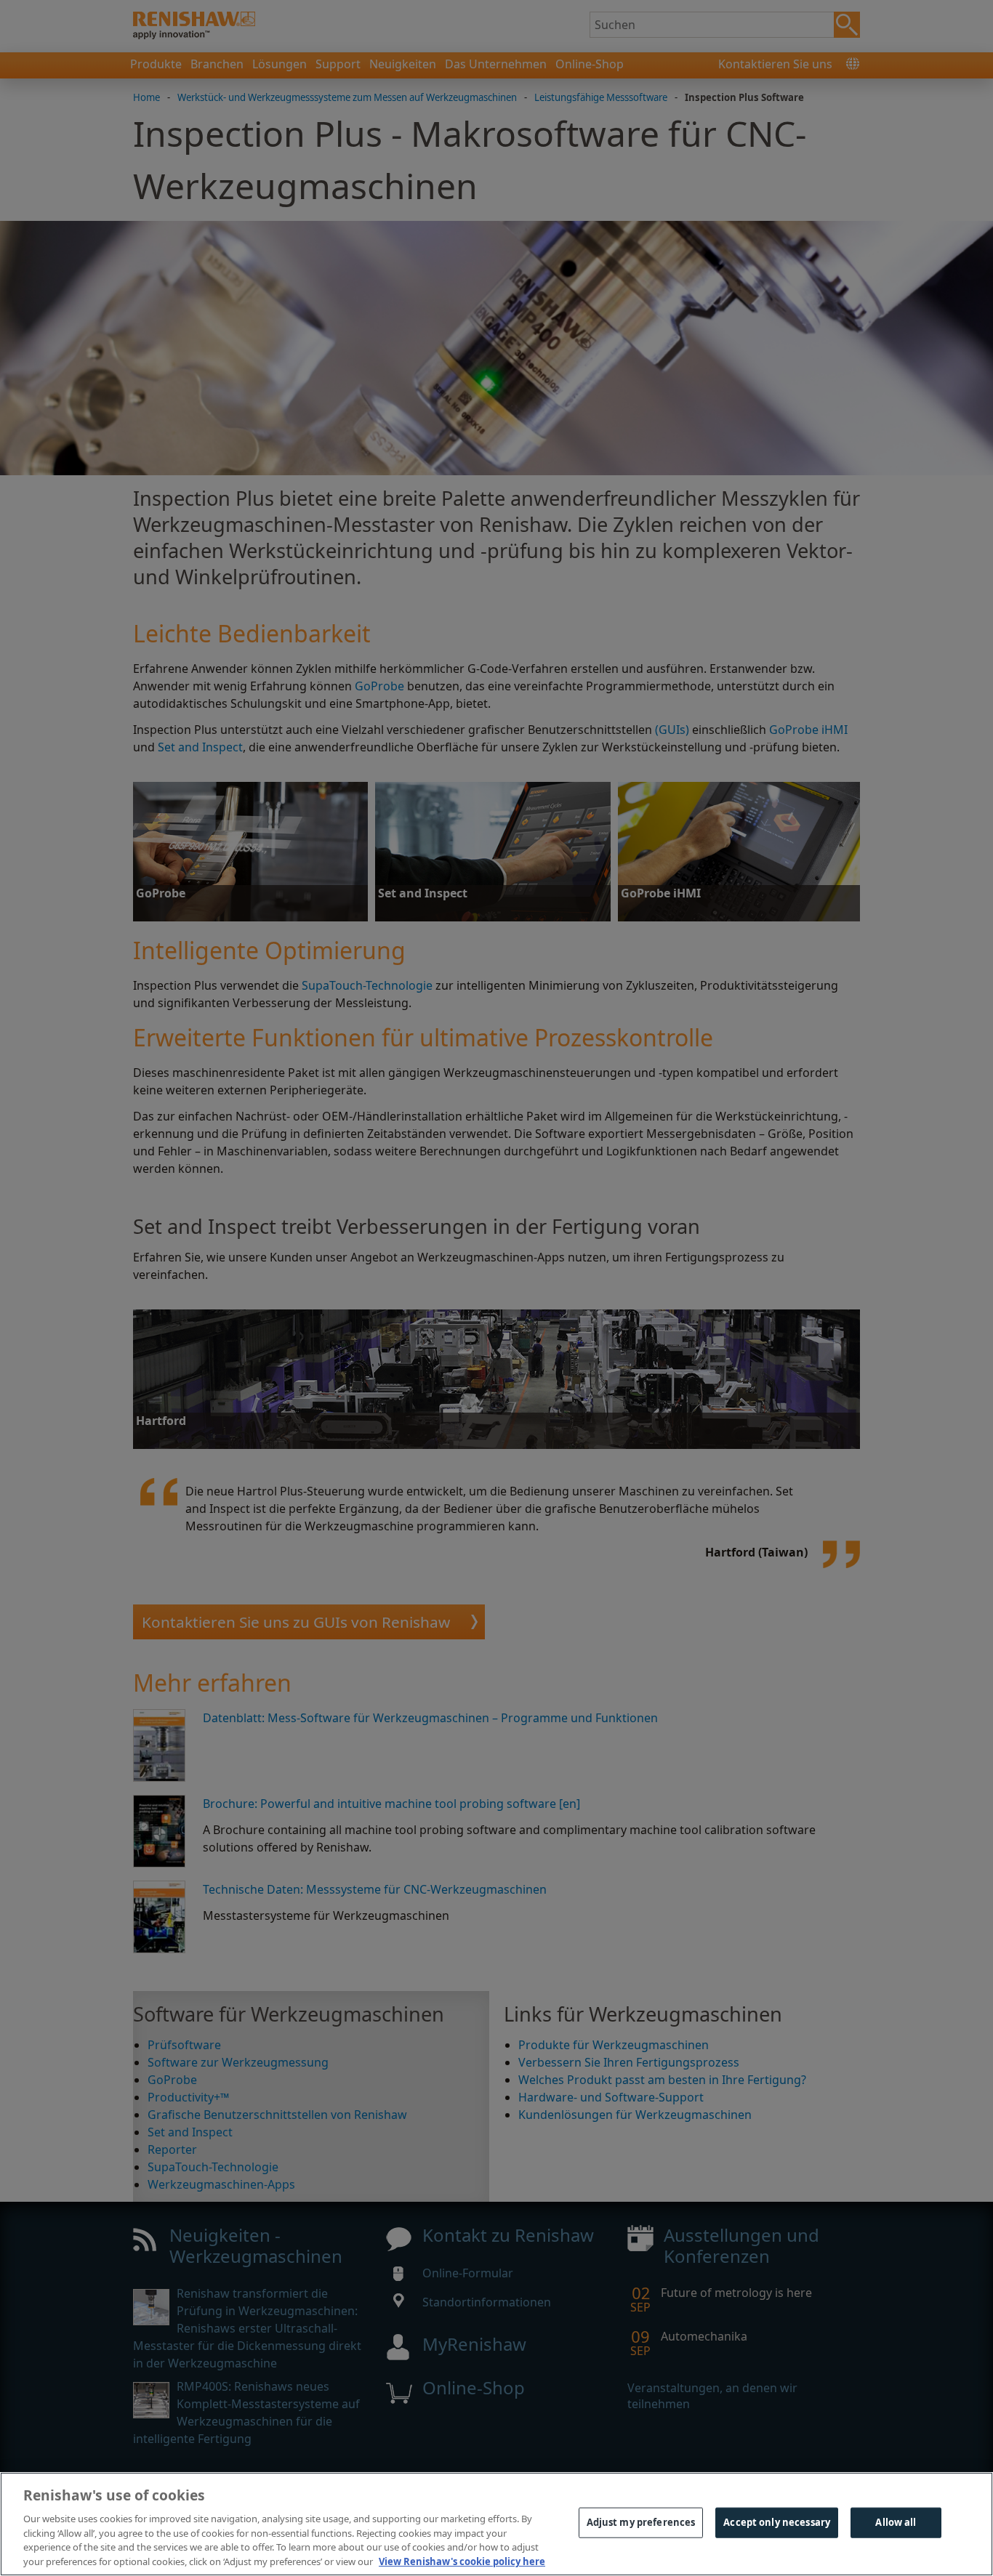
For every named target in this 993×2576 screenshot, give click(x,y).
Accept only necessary (777, 2522)
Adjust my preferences (641, 2522)
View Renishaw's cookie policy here (462, 2561)
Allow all (896, 2522)
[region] (496, 2524)
